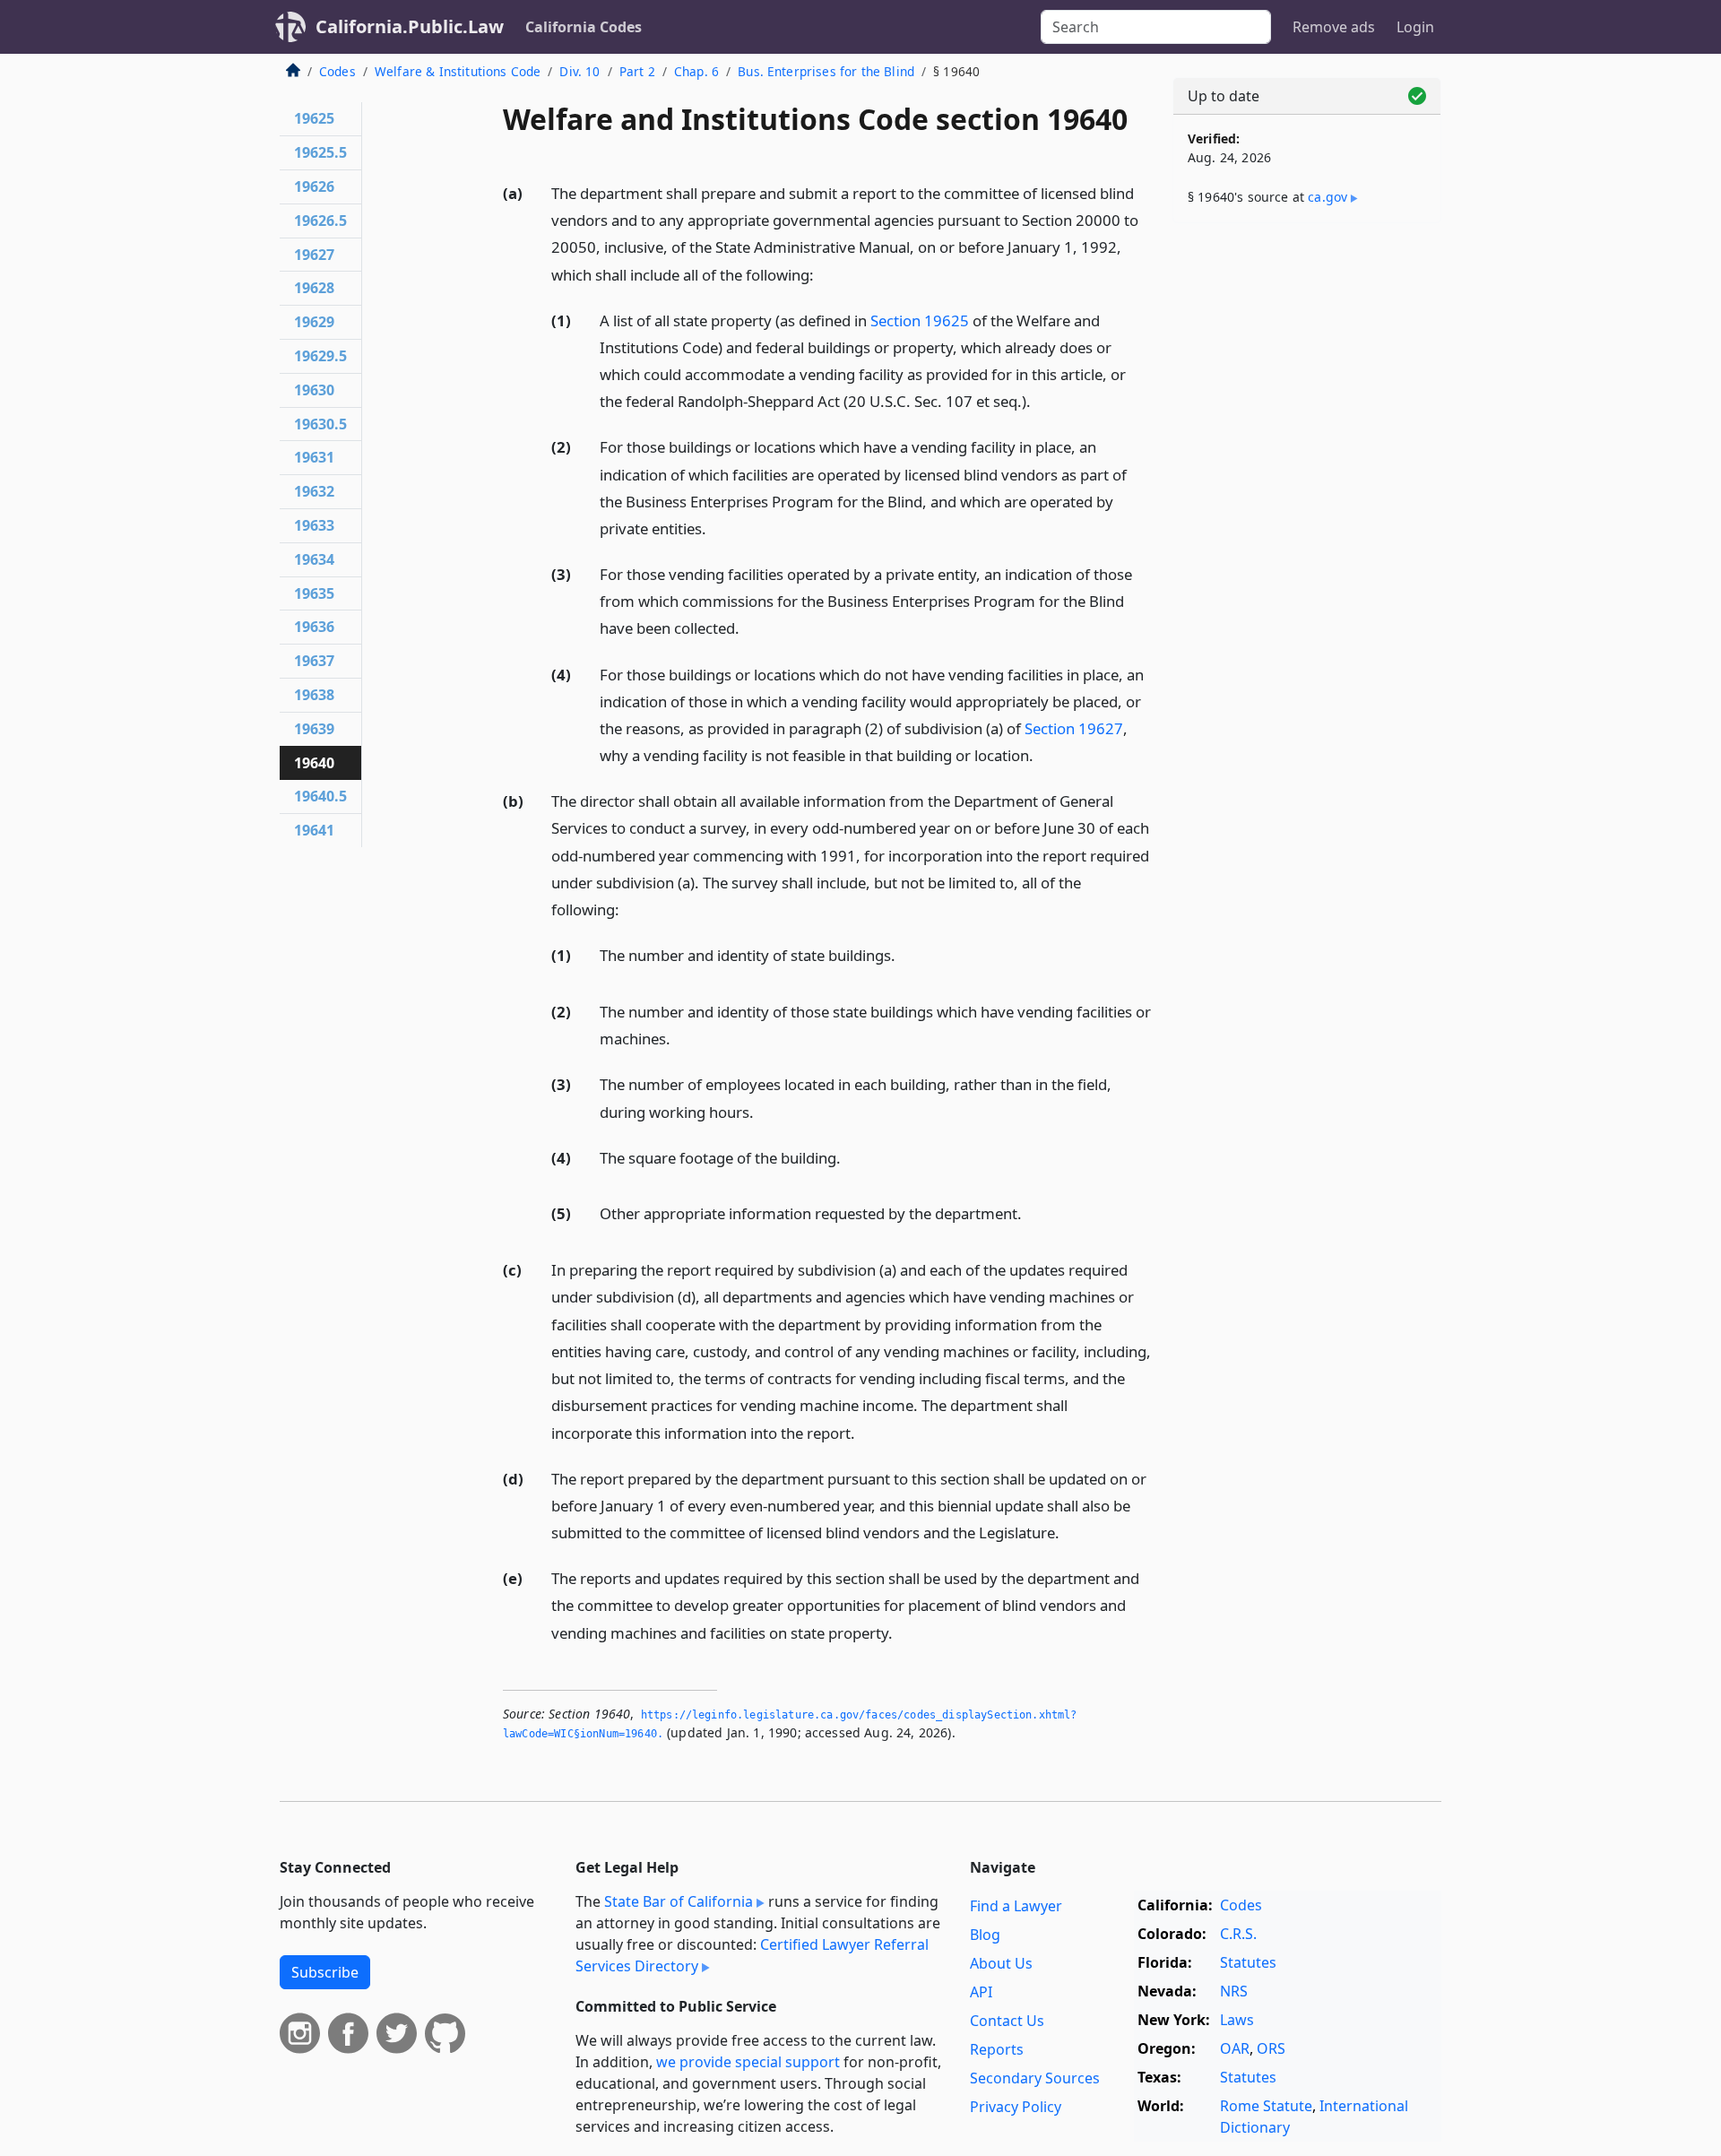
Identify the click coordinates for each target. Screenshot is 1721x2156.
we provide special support (748, 2062)
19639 (314, 729)
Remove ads (1334, 27)
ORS (1271, 2048)
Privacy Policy (1016, 2107)
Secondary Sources (1035, 2078)
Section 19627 (1074, 728)
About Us (1001, 1963)
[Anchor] (824, 274)
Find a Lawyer (1016, 1906)
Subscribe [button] (325, 1972)
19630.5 (320, 424)
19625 (314, 118)
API (981, 1992)
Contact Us (1007, 2021)
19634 (314, 559)
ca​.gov (1328, 197)
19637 (314, 661)
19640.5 (320, 796)
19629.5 (320, 356)
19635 (314, 593)
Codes (337, 71)
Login (1415, 27)
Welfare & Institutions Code (458, 71)
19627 (314, 255)
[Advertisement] (1307, 517)
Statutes (1248, 1962)
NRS (1234, 1991)
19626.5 (320, 221)
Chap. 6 (696, 71)
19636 (314, 627)
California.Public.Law (410, 26)
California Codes (584, 27)
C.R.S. (1238, 1934)
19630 (314, 390)
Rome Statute (1266, 2106)
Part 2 (637, 71)
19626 (314, 186)
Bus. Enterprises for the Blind (826, 71)
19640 (314, 763)
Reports (997, 2049)
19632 (314, 491)
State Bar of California (679, 1901)
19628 (314, 288)
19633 (314, 525)
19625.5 (320, 152)
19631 (314, 457)
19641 (314, 830)
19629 (314, 322)
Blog (985, 1935)
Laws (1237, 2020)
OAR (1235, 2048)
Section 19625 (920, 320)
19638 (314, 695)
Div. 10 (579, 71)
